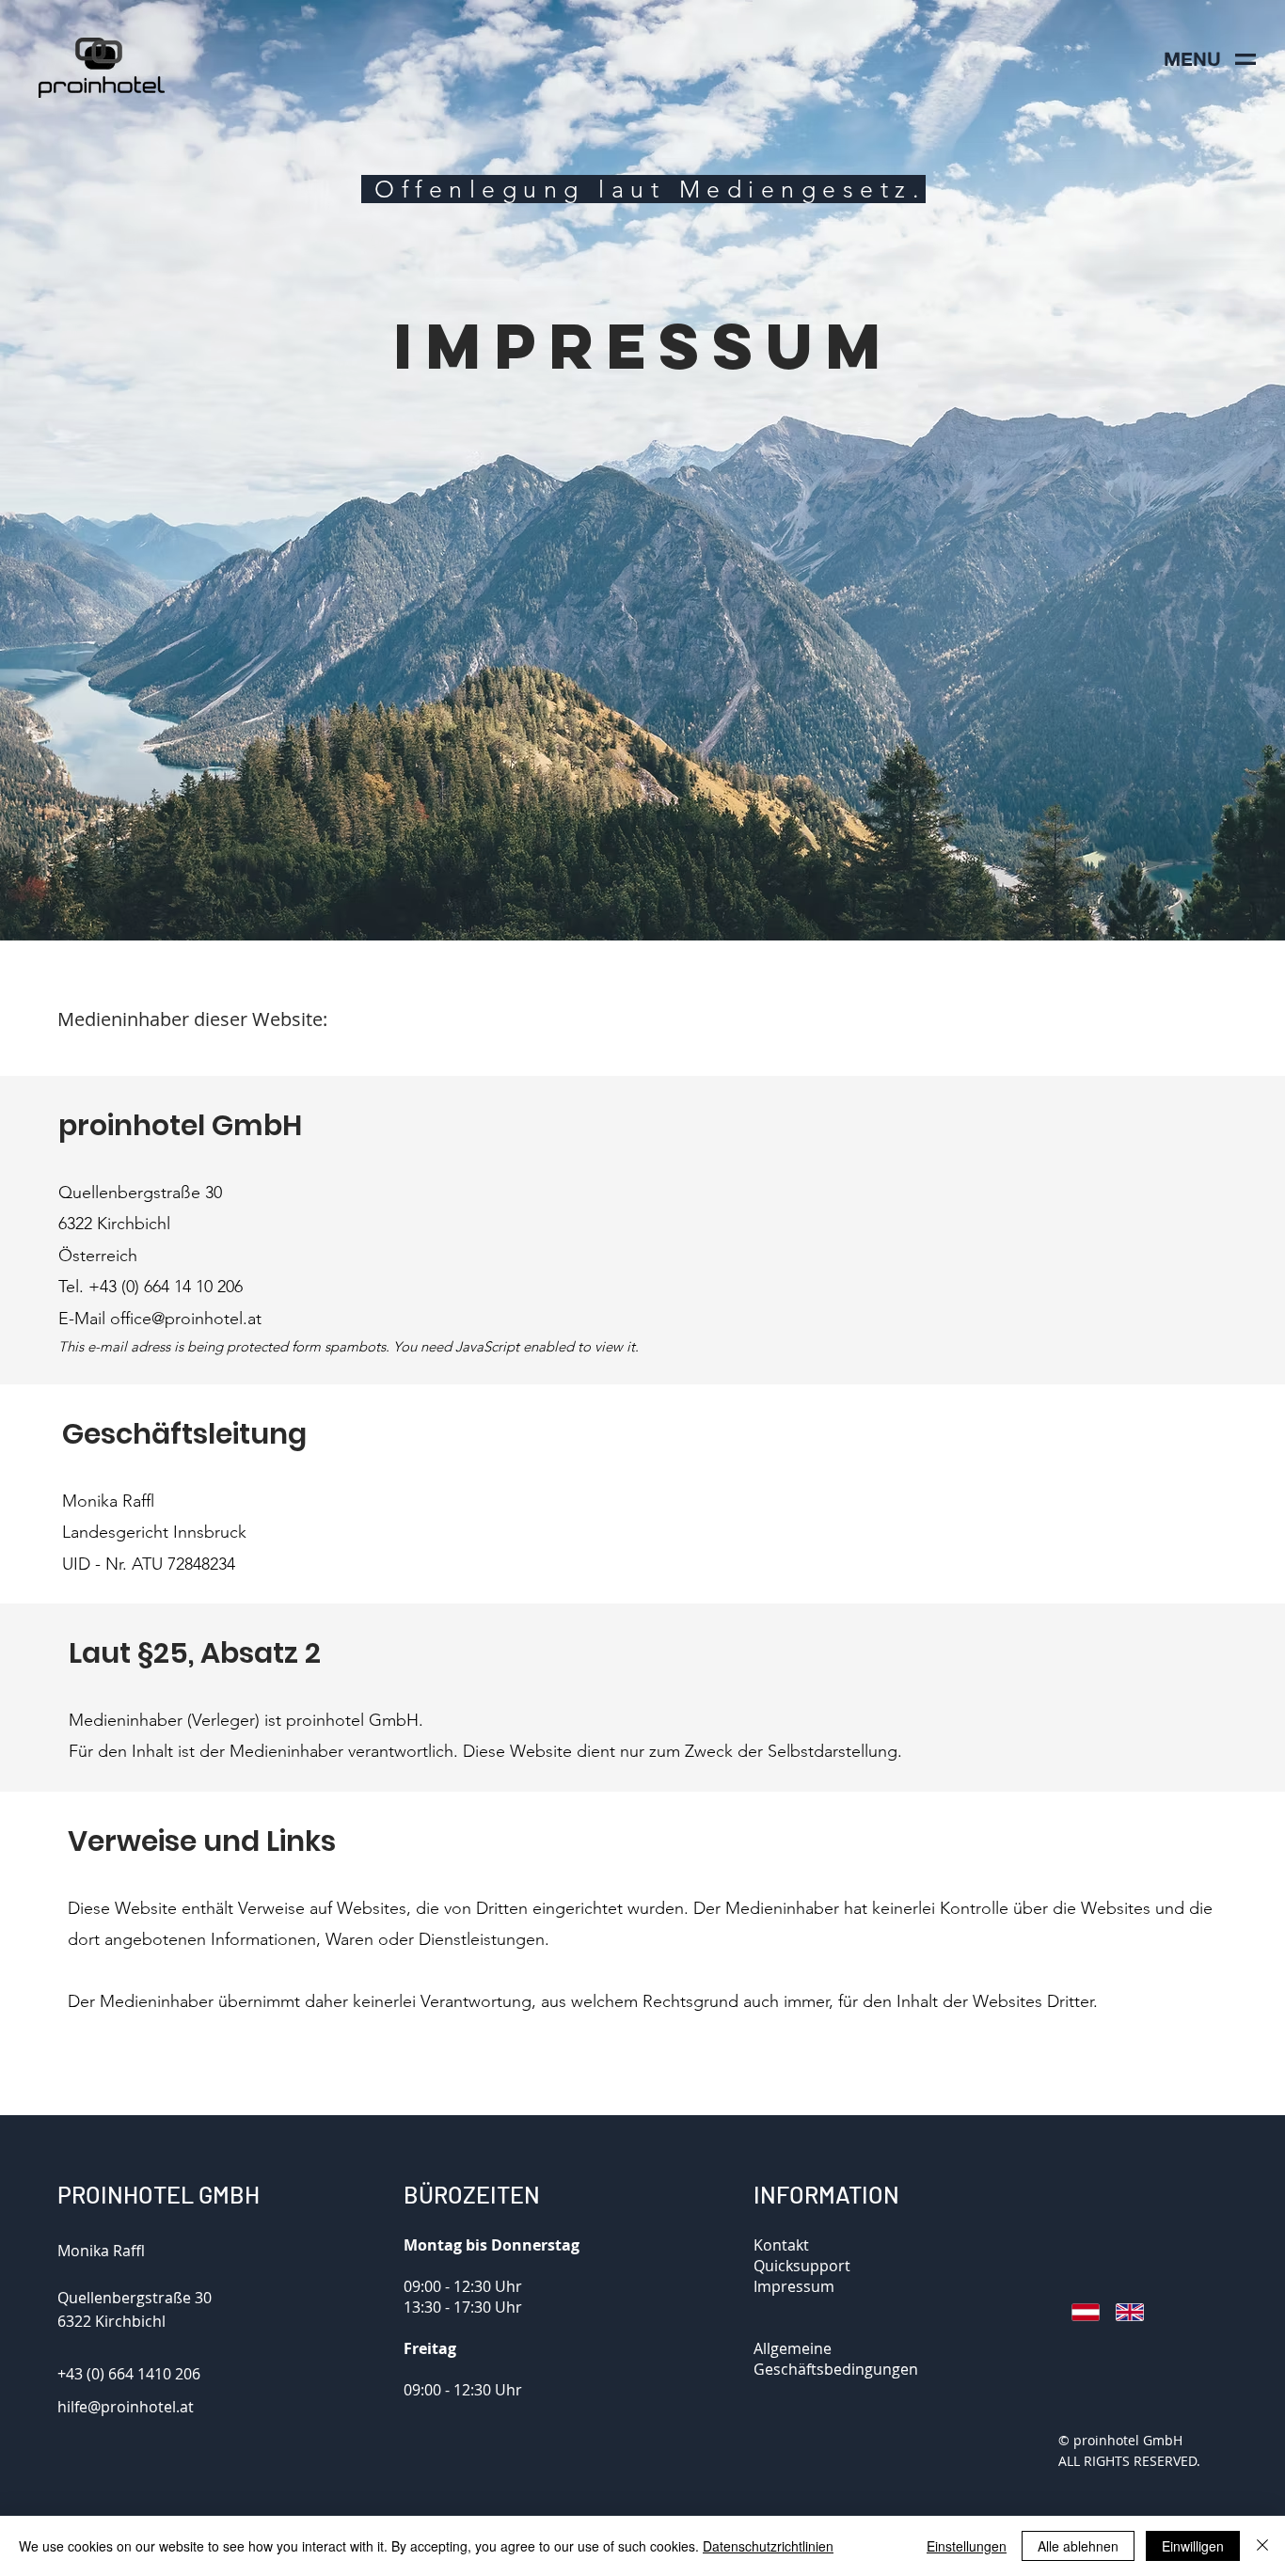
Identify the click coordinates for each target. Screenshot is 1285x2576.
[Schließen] (1262, 2546)
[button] (1192, 59)
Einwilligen (1193, 2546)
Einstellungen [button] (967, 2546)
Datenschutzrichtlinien (768, 2546)
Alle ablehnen (1078, 2546)
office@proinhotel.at (186, 1319)
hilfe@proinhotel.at (126, 2407)
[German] (1080, 2313)
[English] (1124, 2313)
